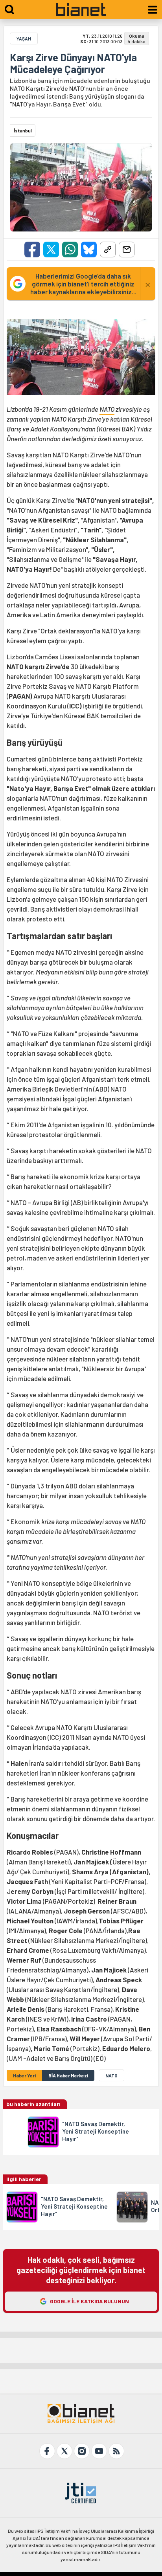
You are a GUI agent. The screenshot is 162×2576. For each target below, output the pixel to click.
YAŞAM (24, 39)
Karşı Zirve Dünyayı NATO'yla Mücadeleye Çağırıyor (73, 63)
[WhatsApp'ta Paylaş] (70, 250)
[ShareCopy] (108, 250)
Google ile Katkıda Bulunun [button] (89, 2301)
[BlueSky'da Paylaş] (89, 250)
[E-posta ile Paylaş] (127, 250)
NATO (107, 409)
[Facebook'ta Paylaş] (32, 250)
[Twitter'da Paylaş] (51, 250)
